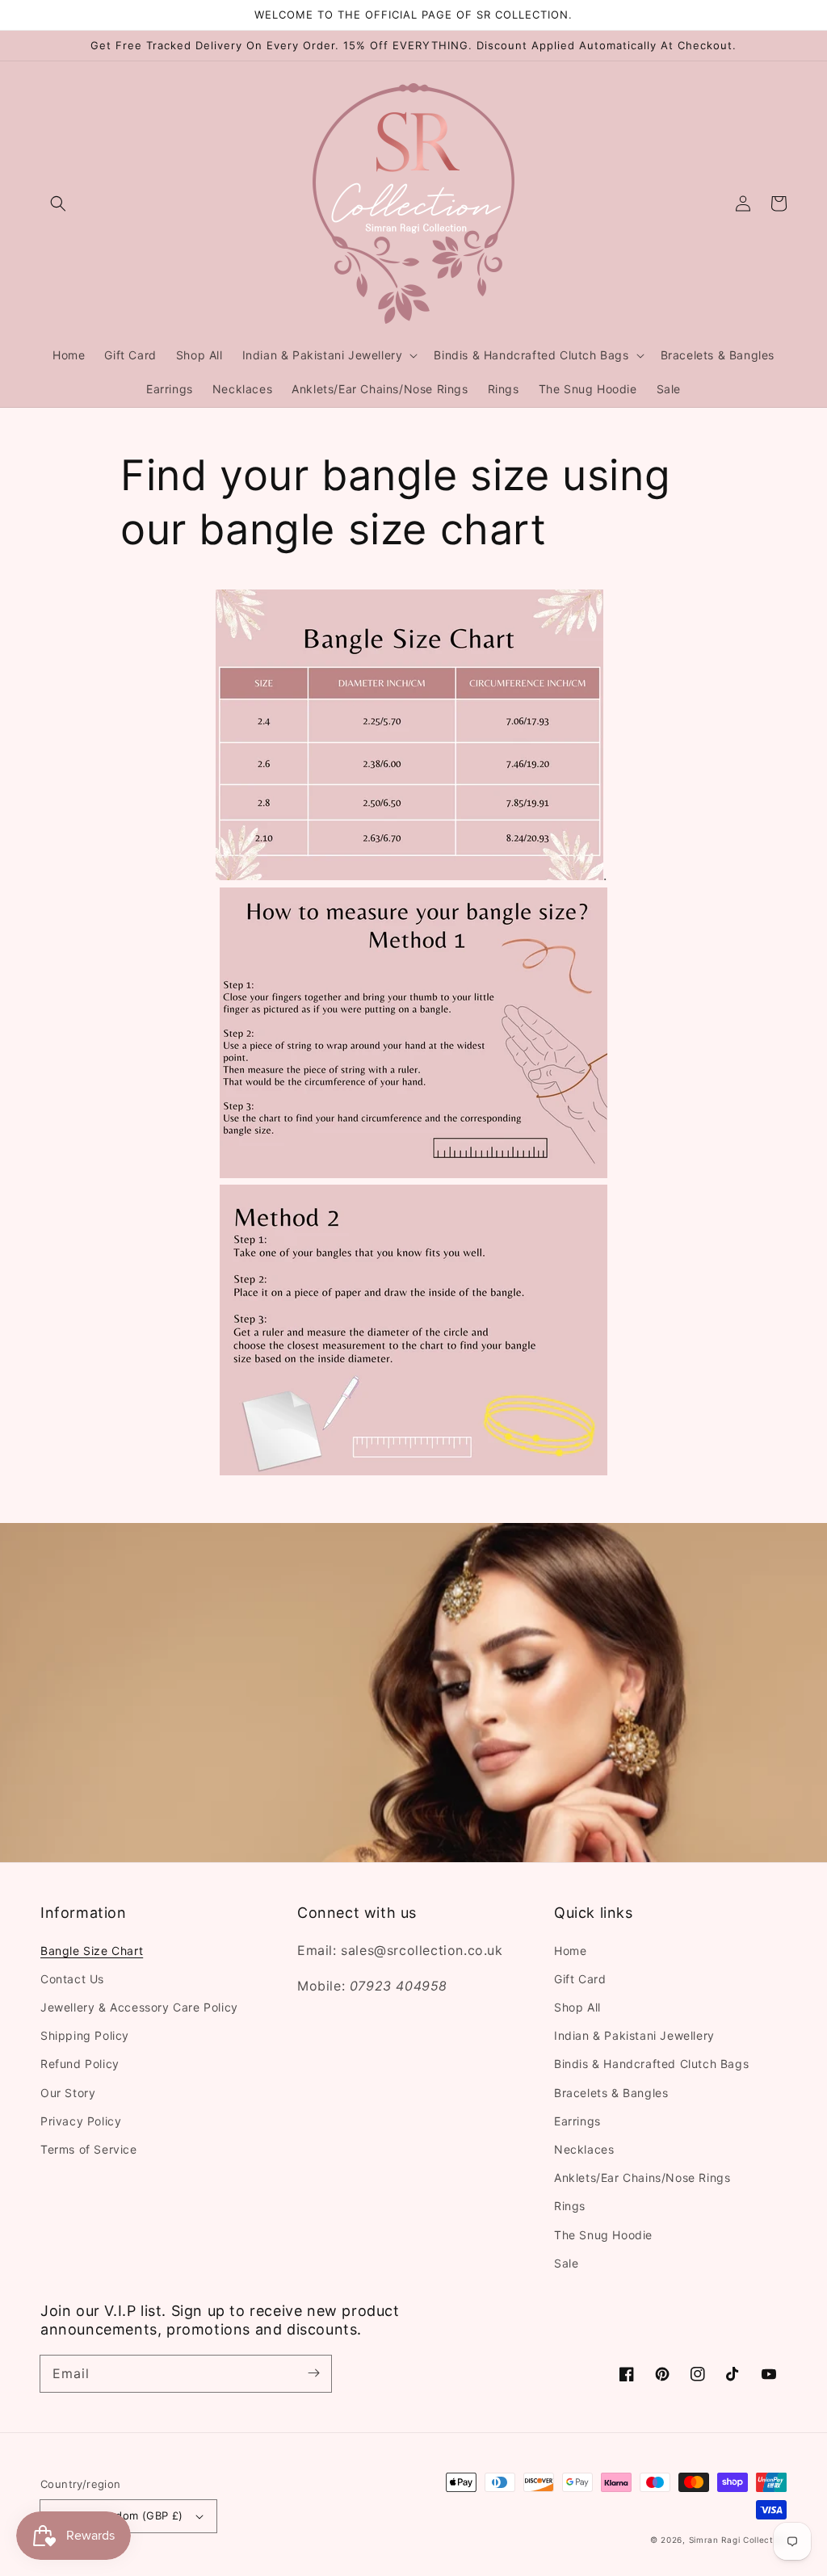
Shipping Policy (85, 2035)
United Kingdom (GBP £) (118, 2515)
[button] (58, 203)
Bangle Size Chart (92, 1951)
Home (570, 1951)
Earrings (577, 2121)
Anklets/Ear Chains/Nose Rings (642, 2177)
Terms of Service (89, 2149)
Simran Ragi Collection (738, 2540)
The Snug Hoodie (603, 2235)
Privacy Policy (81, 2121)
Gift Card (580, 1979)
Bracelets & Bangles (611, 2093)
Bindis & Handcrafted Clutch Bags (651, 2064)
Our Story (68, 2093)
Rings (570, 2206)
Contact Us (72, 1979)
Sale (566, 2263)
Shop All (577, 2007)
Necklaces (584, 2149)
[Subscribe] (313, 2373)
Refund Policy (80, 2064)
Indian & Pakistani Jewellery (634, 2035)
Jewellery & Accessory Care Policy (139, 2007)
